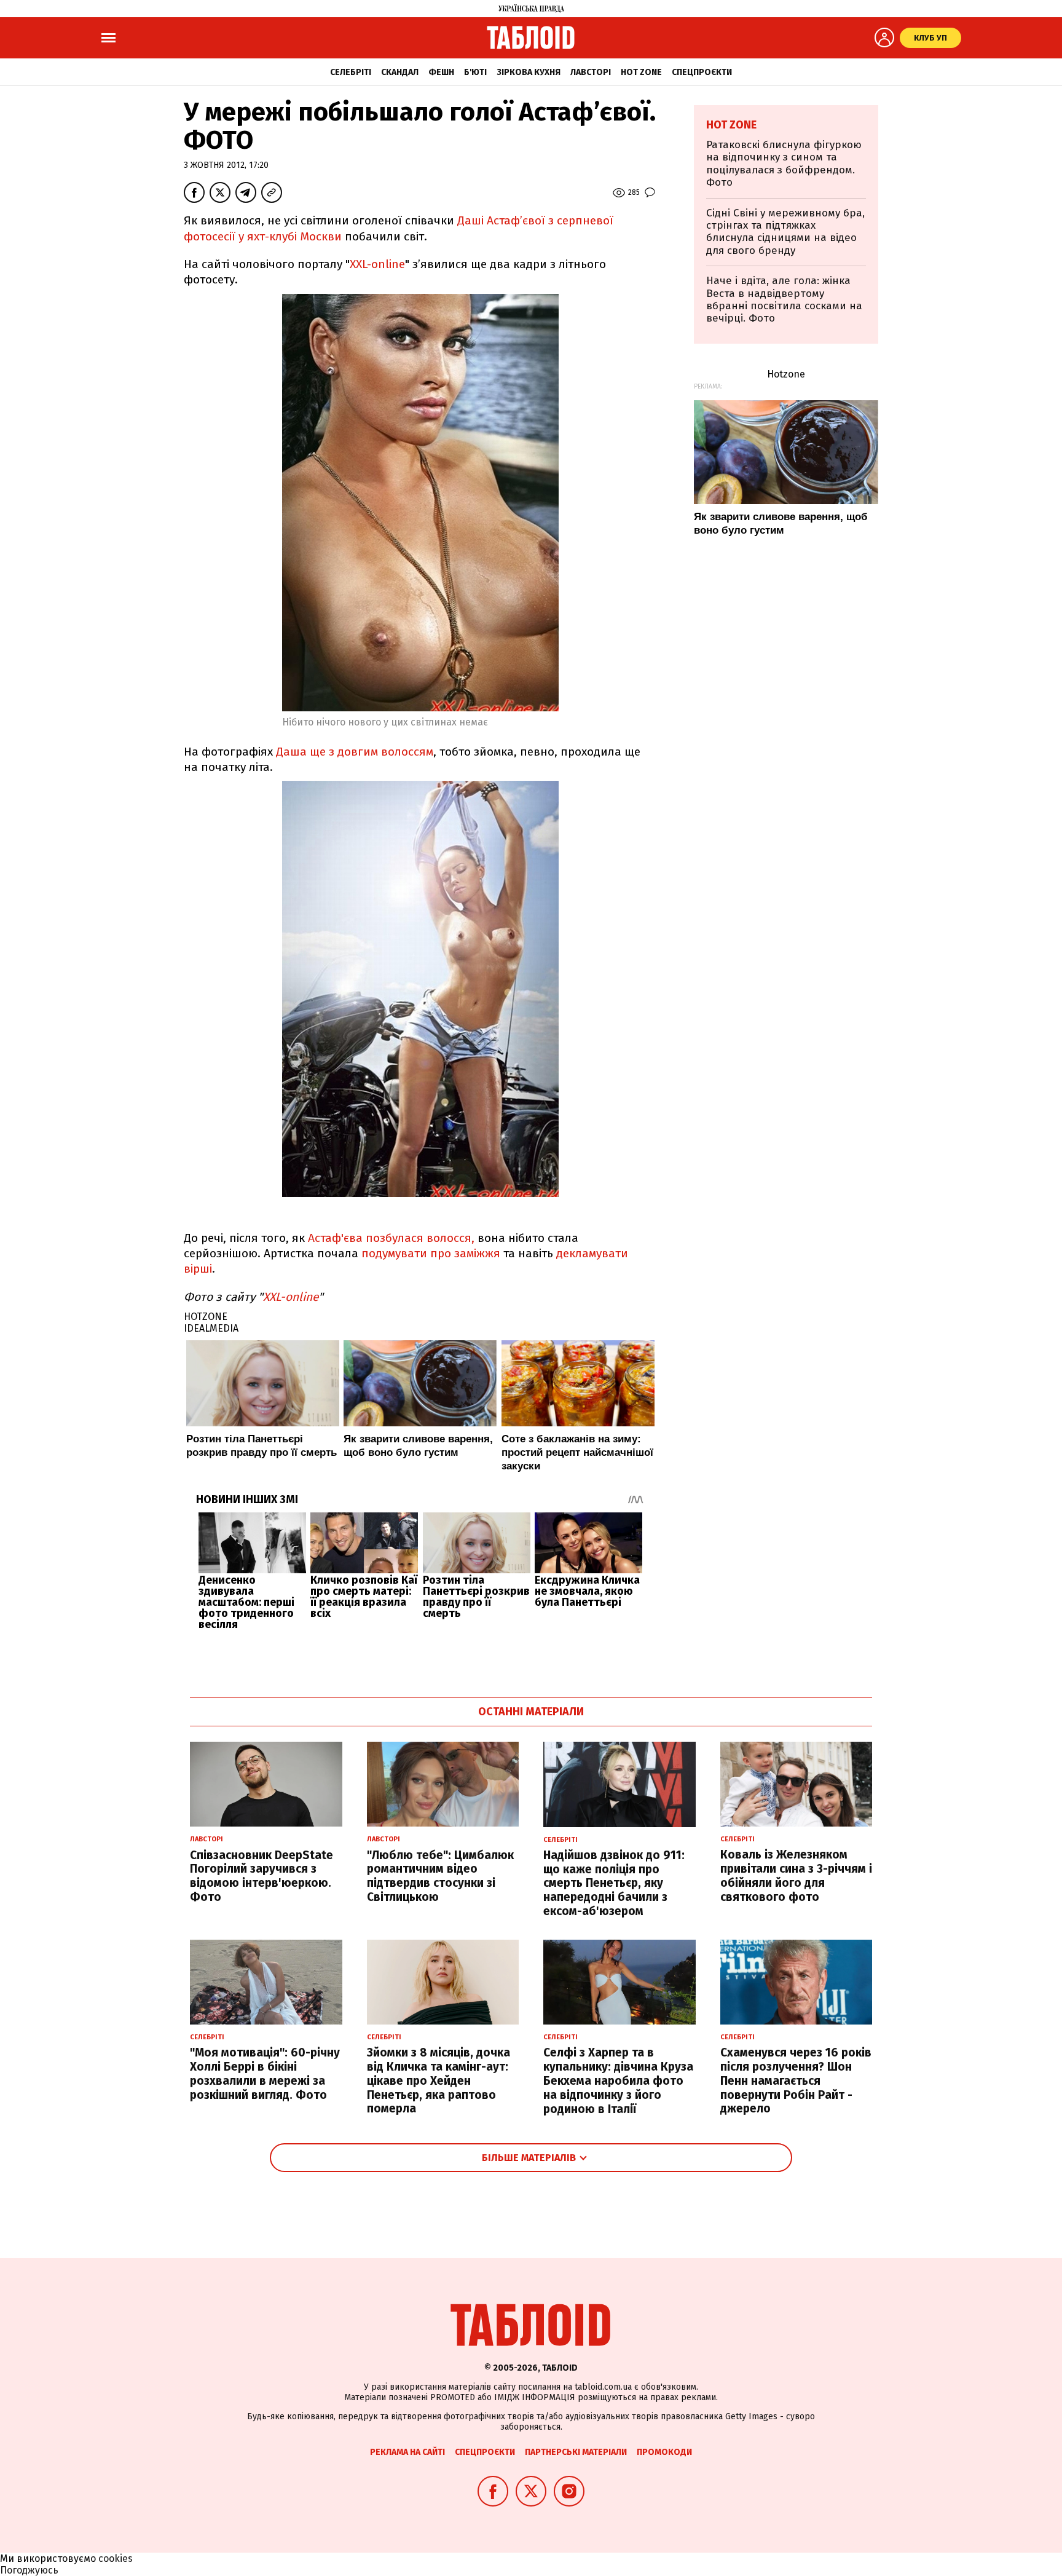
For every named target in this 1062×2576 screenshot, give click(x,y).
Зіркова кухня (529, 72)
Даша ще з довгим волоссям (355, 752)
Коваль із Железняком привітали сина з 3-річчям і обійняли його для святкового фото (796, 1875)
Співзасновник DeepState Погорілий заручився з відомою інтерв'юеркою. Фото (262, 1876)
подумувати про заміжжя (429, 1253)
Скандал (400, 72)
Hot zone (641, 72)
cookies (116, 2558)
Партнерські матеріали (576, 2452)
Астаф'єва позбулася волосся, (391, 1238)
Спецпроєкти (702, 72)
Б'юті (475, 72)
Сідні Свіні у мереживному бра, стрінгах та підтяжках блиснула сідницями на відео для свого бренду (785, 232)
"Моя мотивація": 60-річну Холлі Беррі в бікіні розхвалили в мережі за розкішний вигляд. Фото (265, 2073)
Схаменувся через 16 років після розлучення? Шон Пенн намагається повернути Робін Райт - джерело (796, 2080)
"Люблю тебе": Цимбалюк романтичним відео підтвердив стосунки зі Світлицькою (440, 1876)
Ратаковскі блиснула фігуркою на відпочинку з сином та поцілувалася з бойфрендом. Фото (784, 164)
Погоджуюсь (29, 2570)
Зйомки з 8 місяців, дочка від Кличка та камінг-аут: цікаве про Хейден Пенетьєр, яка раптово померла (439, 2080)
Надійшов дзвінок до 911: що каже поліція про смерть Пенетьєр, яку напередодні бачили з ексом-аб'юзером (614, 1883)
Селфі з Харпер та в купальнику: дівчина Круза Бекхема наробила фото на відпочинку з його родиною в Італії (618, 2080)
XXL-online (377, 264)
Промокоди (664, 2452)
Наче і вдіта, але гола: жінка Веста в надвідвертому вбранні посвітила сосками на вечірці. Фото (784, 299)
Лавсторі (591, 72)
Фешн (441, 72)
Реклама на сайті (407, 2452)
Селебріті (351, 72)
